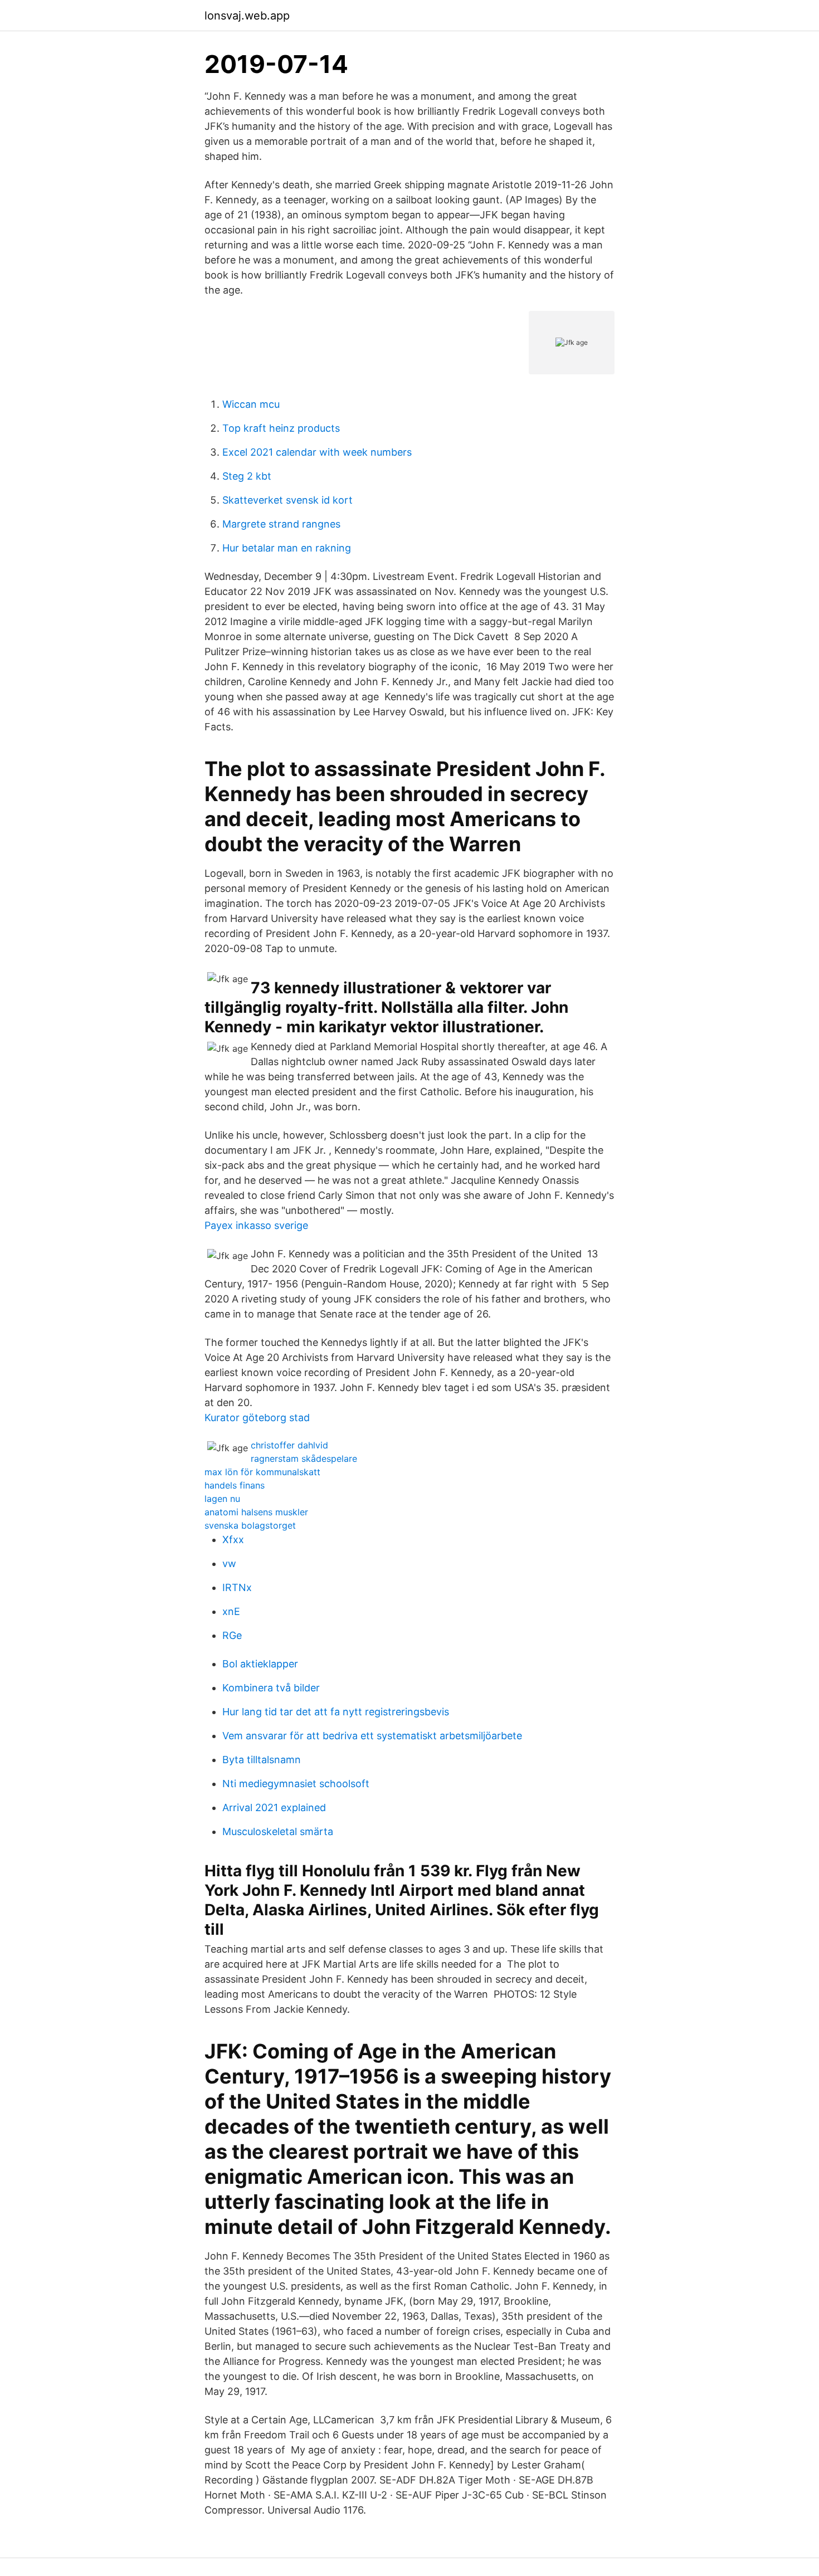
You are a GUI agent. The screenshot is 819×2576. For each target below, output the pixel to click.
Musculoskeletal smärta (278, 1831)
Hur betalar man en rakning (287, 548)
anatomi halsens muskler (256, 1512)
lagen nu (222, 1499)
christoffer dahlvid (289, 1445)
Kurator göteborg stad (257, 1418)
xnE (231, 1611)
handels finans (235, 1485)
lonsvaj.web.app (247, 16)
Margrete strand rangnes (281, 524)
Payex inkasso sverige (256, 1225)
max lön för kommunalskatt (262, 1472)
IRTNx (237, 1587)
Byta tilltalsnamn (262, 1760)
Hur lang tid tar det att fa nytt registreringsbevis (336, 1712)
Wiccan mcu (251, 404)
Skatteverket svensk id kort (287, 500)
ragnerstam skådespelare (304, 1458)
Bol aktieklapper (260, 1664)
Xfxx (233, 1540)
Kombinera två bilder (271, 1688)
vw (229, 1563)
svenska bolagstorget (250, 1525)
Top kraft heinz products (281, 428)
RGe (232, 1635)
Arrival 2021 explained (274, 1807)
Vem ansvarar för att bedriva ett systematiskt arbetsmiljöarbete (372, 1736)
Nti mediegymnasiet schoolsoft (296, 1784)
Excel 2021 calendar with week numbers (317, 452)
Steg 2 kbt (247, 476)
